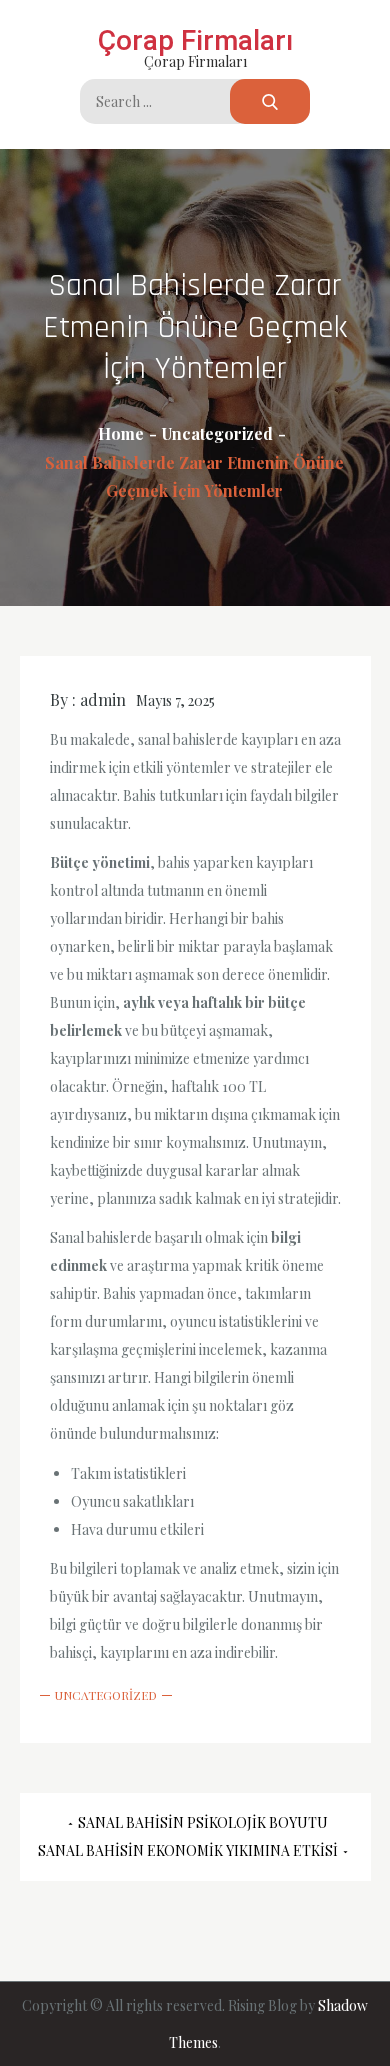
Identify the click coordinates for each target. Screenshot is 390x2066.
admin (103, 699)
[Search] (270, 101)
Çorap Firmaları (195, 40)
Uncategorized (106, 1695)
